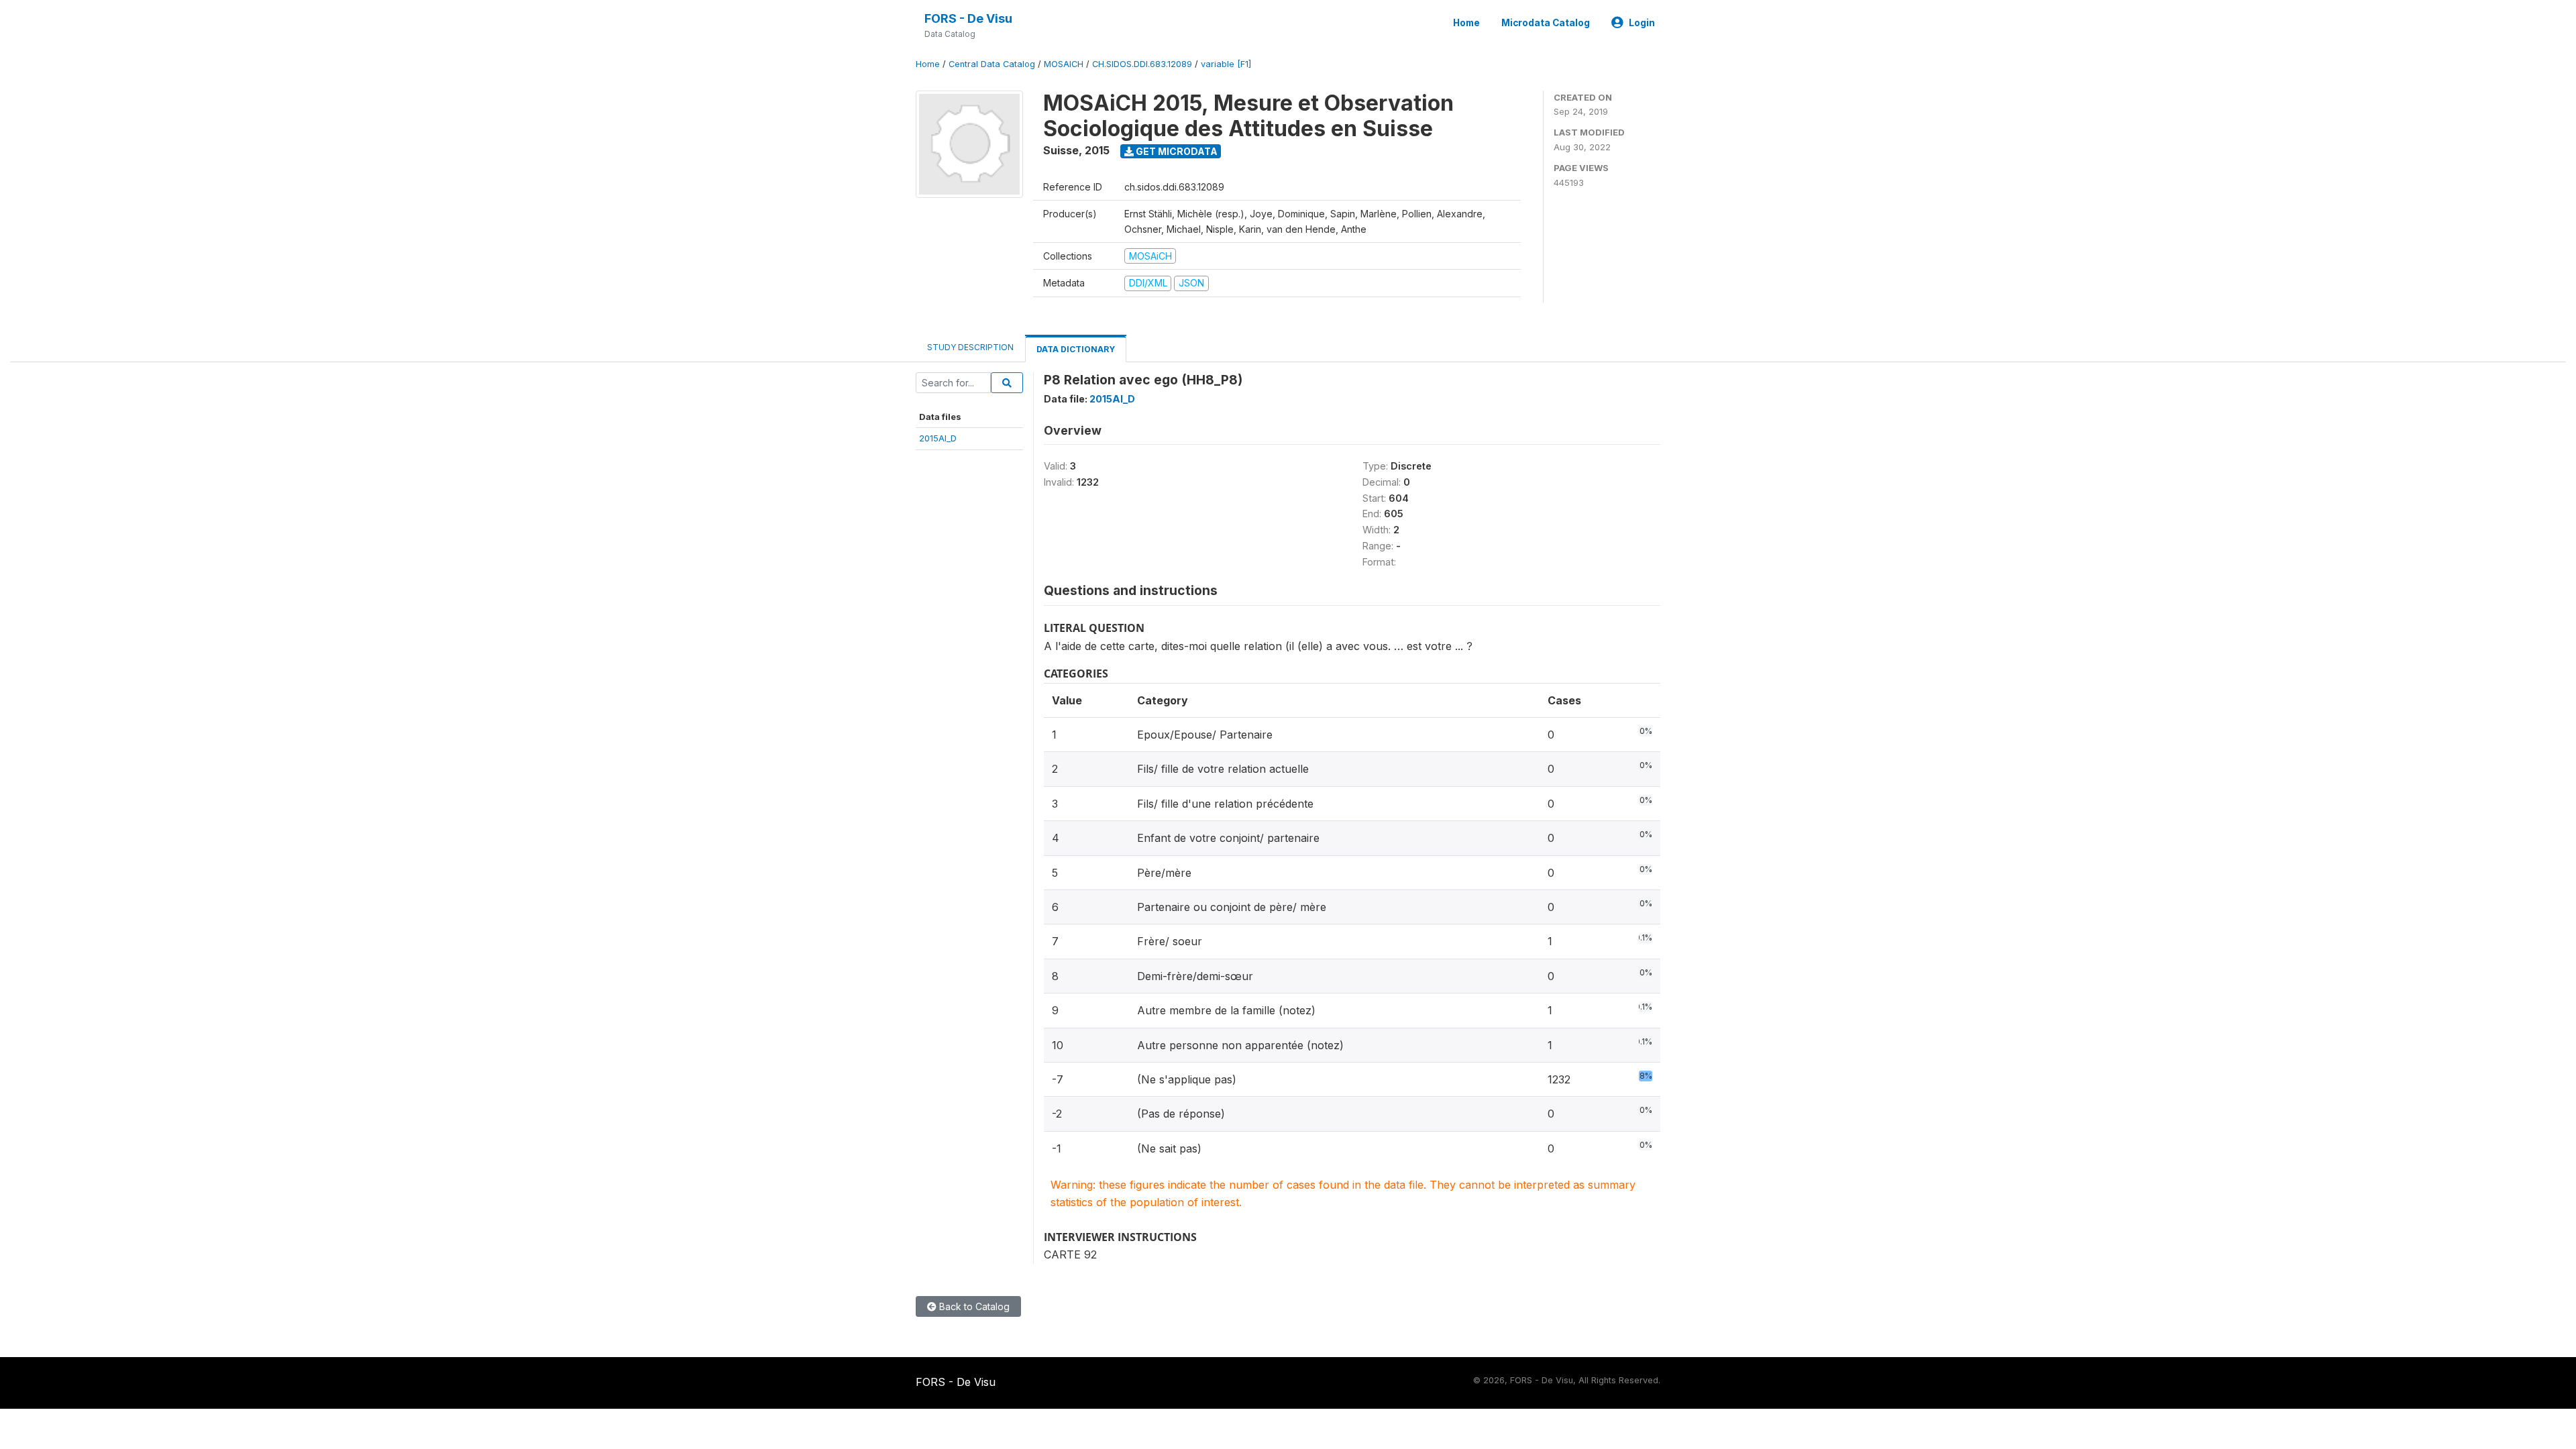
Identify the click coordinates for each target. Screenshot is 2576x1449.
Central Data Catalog (992, 64)
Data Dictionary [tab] (1076, 349)
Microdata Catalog (1546, 23)
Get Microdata (1176, 151)
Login (1642, 23)
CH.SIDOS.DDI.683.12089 (1142, 64)
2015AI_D (938, 438)
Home (1466, 23)
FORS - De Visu (968, 18)
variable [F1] (1226, 64)
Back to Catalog (973, 1306)
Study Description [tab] (970, 347)
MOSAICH (1064, 64)
